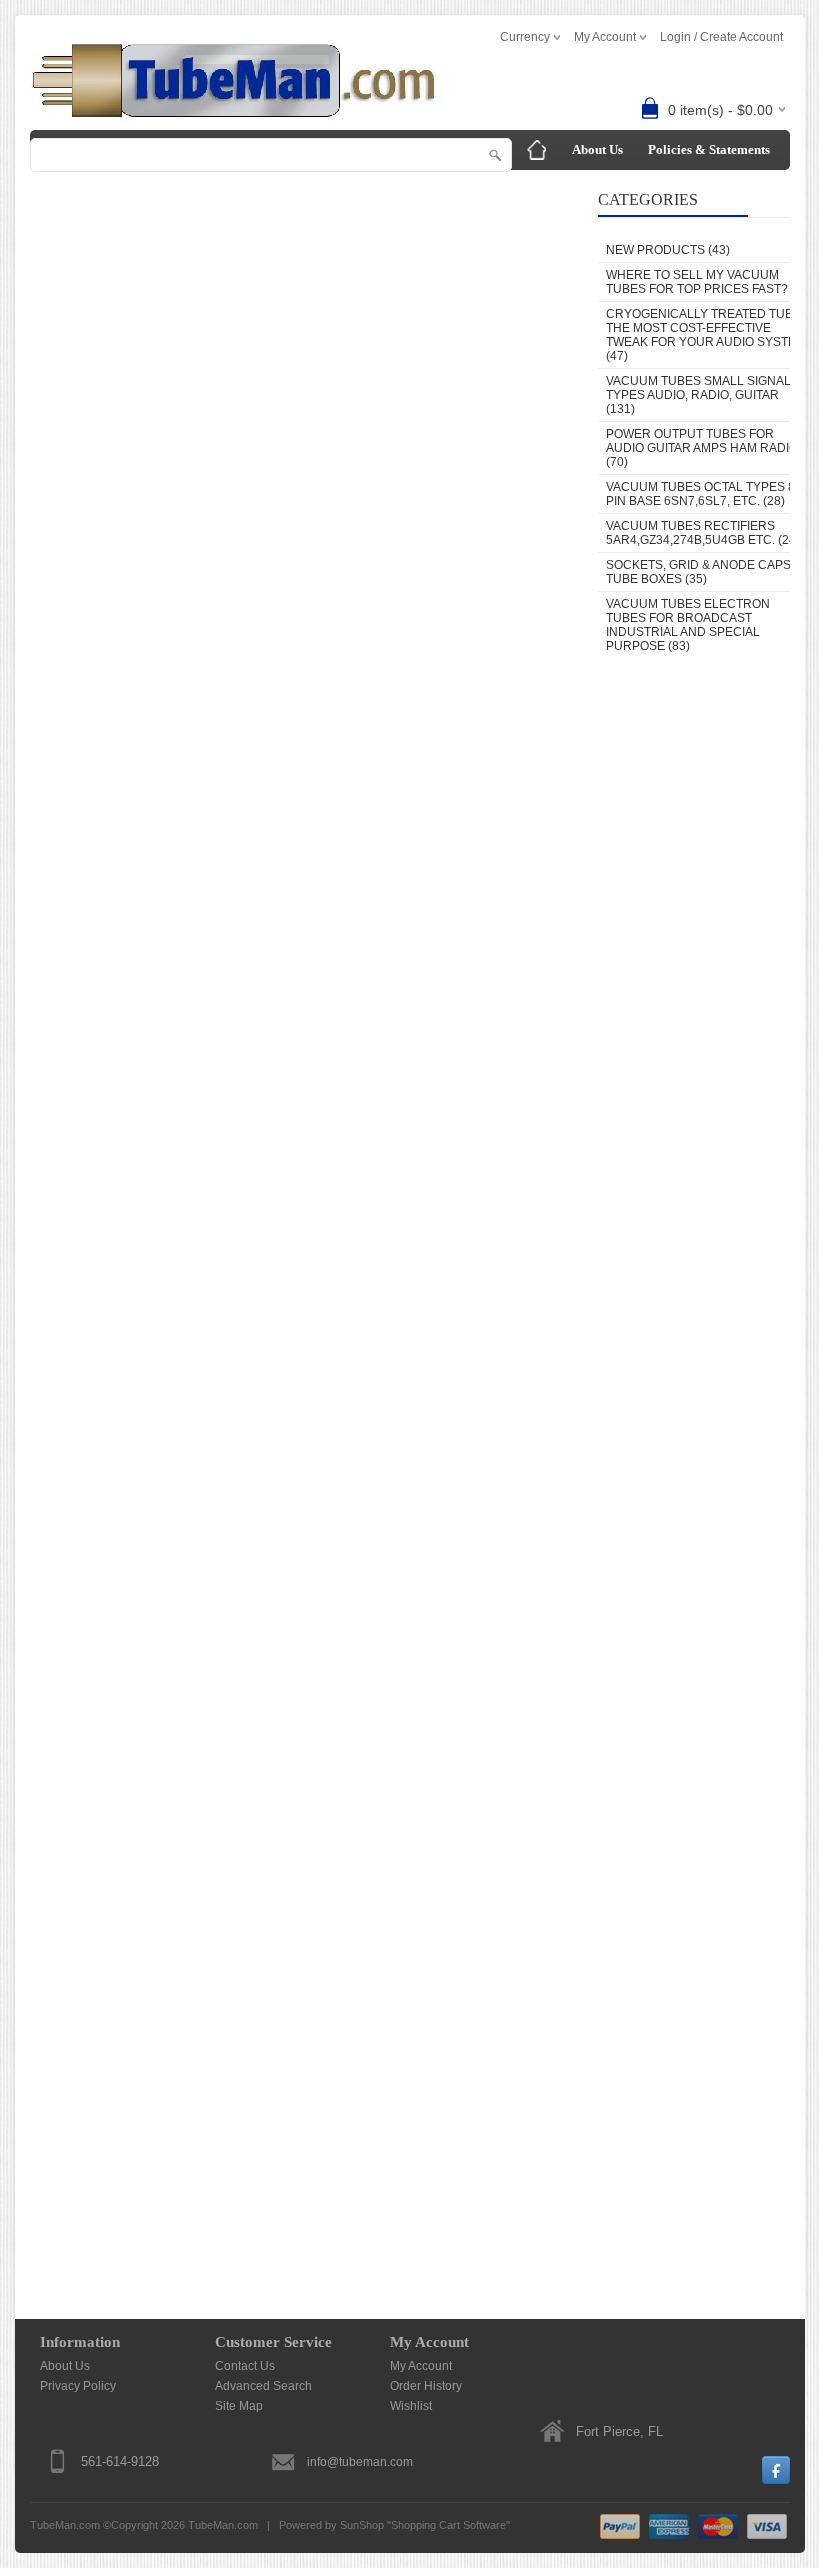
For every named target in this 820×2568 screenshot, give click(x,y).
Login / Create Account (721, 37)
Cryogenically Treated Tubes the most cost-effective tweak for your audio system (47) (707, 335)
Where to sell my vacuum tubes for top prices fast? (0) (706, 282)
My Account (421, 2366)
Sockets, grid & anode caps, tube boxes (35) (700, 572)
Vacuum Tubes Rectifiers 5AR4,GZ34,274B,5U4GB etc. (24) (703, 533)
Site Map (239, 2406)
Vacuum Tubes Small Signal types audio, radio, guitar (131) (698, 395)
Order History (426, 2386)
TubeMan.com (223, 2525)
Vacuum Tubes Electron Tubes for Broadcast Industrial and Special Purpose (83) (688, 625)
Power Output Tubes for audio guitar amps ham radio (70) (702, 448)
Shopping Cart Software (448, 2525)
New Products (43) (668, 250)
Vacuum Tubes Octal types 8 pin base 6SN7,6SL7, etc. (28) (700, 494)
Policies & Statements (709, 149)
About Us (597, 149)
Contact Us (552, 189)
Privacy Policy (78, 2386)
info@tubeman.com (360, 2462)
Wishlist (411, 2406)
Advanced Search (263, 2386)
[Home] (537, 150)
